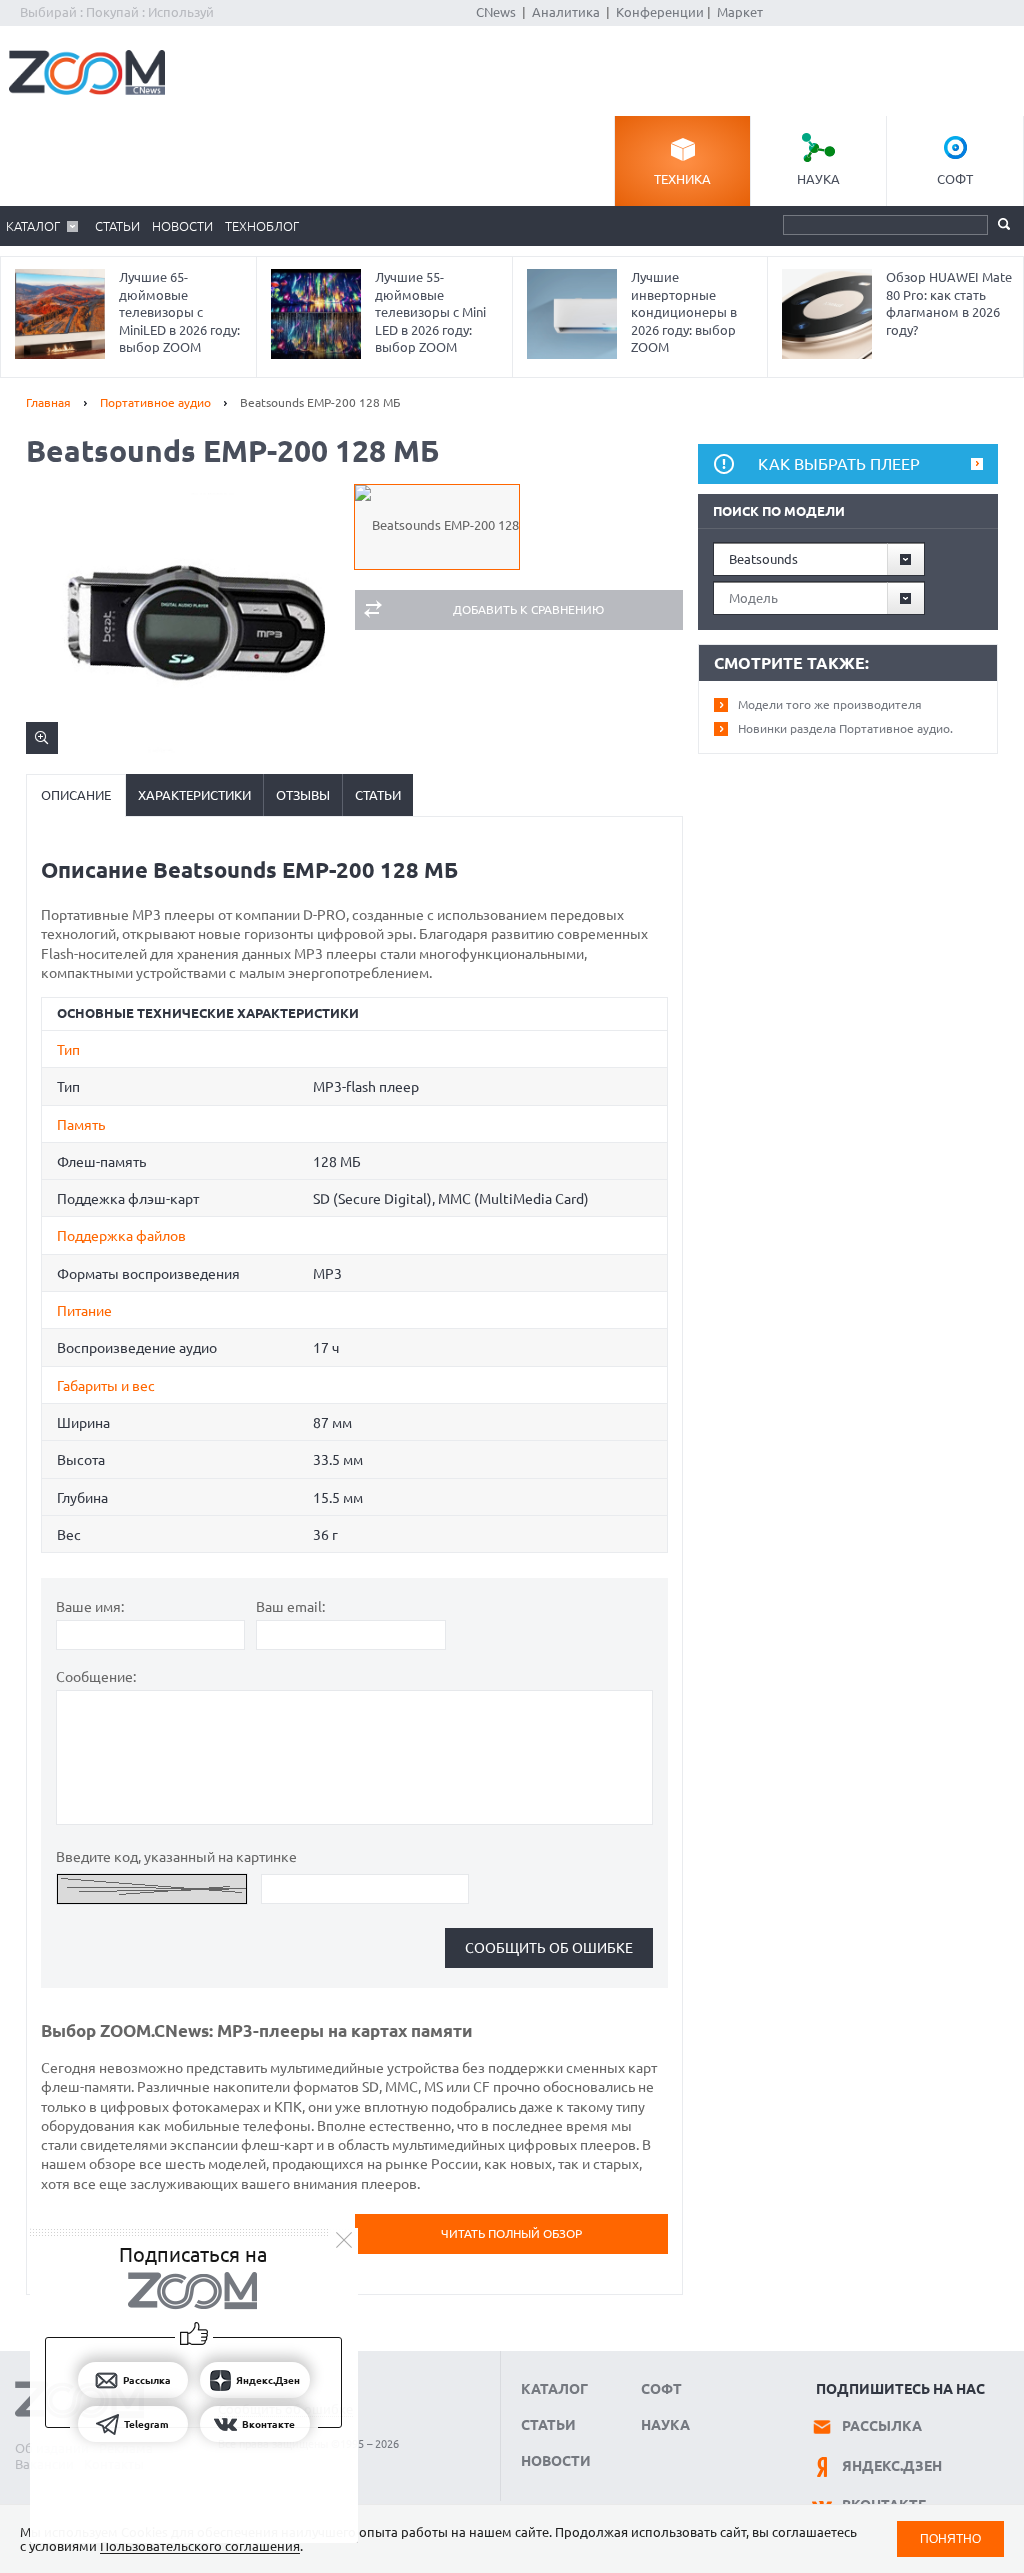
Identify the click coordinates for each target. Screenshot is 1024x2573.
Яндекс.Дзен (892, 2466)
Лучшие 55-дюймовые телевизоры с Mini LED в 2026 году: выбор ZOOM (430, 312)
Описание (76, 795)
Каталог (33, 226)
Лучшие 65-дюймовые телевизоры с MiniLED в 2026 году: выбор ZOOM (179, 312)
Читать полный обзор (511, 2233)
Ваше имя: (90, 1607)
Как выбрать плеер (839, 464)
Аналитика (566, 12)
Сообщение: (96, 1677)
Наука (818, 179)
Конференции (660, 12)
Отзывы (303, 795)
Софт (955, 179)
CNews (496, 12)
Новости (182, 226)
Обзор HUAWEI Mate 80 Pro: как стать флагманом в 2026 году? (949, 303)
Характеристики (194, 795)
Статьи (117, 226)
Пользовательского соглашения (200, 2546)
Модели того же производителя (830, 704)
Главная (48, 402)
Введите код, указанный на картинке (176, 1857)
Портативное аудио (155, 402)
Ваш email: (290, 1607)
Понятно (950, 2538)
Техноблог (262, 226)
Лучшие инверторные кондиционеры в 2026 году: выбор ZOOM (684, 312)
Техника (682, 179)
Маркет (740, 12)
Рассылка (882, 2426)
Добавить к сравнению (528, 609)
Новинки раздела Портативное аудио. (845, 728)
